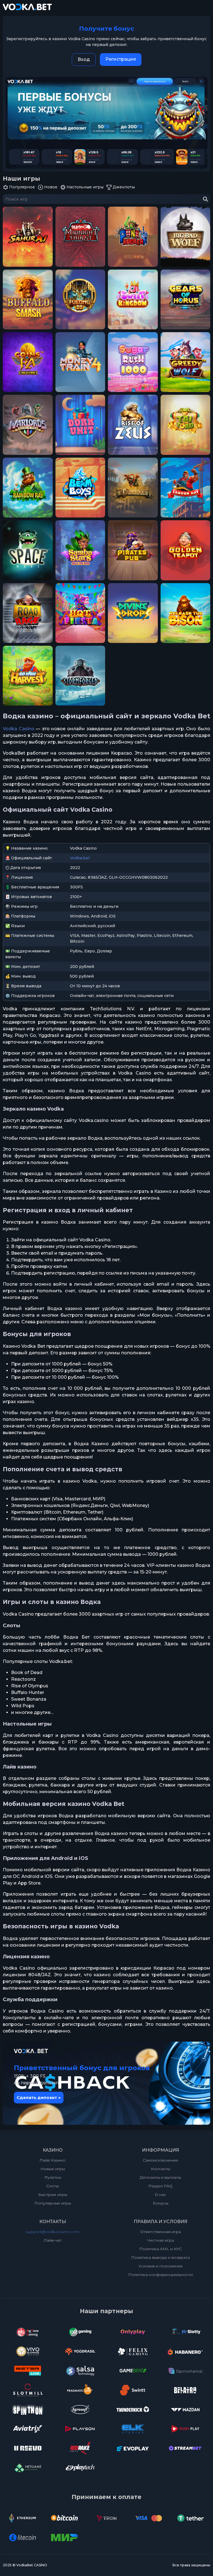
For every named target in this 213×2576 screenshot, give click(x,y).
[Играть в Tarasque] (133, 488)
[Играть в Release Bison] (185, 613)
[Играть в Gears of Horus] (185, 299)
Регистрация (121, 59)
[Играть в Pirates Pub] (133, 550)
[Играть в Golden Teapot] (185, 550)
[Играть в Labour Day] (185, 488)
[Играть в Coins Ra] (28, 362)
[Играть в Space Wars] (28, 550)
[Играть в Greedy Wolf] (185, 362)
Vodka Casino (19, 729)
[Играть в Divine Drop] (133, 613)
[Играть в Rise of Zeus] (133, 425)
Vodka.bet (80, 858)
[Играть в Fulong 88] (80, 299)
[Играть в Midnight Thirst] (80, 237)
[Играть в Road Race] (28, 613)
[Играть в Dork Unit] (80, 425)
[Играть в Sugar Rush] (133, 362)
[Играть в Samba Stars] (80, 550)
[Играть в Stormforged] (80, 676)
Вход (84, 59)
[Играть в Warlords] (28, 425)
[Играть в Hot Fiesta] (80, 613)
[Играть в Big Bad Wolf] (185, 237)
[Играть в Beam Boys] (80, 488)
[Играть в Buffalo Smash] (28, 299)
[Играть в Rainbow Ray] (28, 488)
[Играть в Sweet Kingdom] (133, 299)
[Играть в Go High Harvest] (28, 676)
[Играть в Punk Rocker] (133, 237)
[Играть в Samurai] (28, 237)
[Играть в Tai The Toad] (185, 425)
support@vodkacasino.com (53, 2232)
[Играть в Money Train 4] (80, 362)
